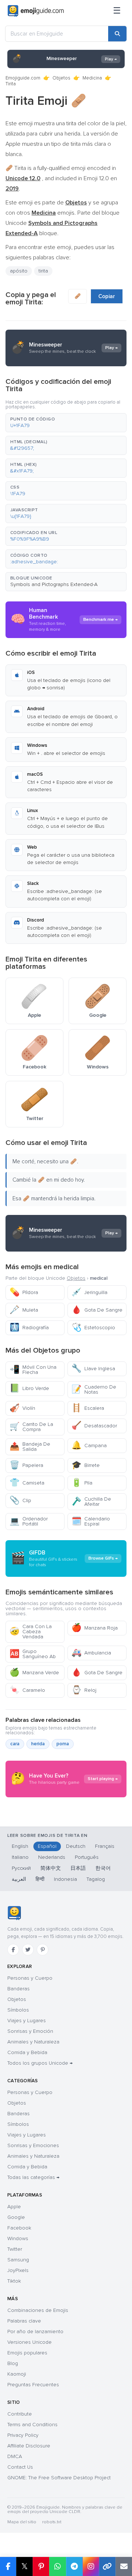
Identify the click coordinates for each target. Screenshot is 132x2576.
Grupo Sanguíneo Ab (33, 1654)
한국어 (103, 1868)
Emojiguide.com (23, 78)
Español (47, 1846)
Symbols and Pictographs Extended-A (54, 584)
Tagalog (96, 1879)
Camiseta (27, 1483)
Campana (89, 1445)
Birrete (86, 1465)
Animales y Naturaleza (33, 2042)
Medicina (92, 78)
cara (15, 1744)
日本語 (78, 1868)
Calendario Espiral (91, 1521)
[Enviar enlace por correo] (124, 2566)
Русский (21, 1868)
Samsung (18, 2260)
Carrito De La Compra (31, 1427)
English (20, 1846)
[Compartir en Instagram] (91, 2566)
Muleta (24, 1310)
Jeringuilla (89, 1292)
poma (63, 1744)
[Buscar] (117, 34)
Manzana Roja (95, 1628)
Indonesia (65, 1879)
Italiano (20, 1857)
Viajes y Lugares (27, 2021)
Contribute (20, 2414)
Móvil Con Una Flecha (33, 1370)
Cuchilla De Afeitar (91, 1502)
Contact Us (20, 2467)
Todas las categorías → (33, 2177)
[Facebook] (13, 1950)
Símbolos (18, 2010)
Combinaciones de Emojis (38, 2310)
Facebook (19, 2228)
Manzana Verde (34, 1673)
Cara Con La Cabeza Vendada (31, 1632)
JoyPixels (18, 2270)
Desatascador (94, 1426)
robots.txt (52, 2522)
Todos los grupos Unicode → (40, 2063)
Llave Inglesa (93, 1369)
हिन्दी (40, 1879)
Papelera (26, 1465)
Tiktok (14, 2281)
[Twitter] (28, 1950)
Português (87, 1857)
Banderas (19, 1989)
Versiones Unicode (30, 2342)
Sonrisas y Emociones (33, 2145)
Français (105, 1846)
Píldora (24, 1292)
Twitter (15, 2249)
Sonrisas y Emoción (30, 2031)
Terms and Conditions (32, 2425)
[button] (66, 423)
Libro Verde (29, 1388)
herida (38, 1744)
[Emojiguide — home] (36, 11)
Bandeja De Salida (30, 1447)
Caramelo (27, 1690)
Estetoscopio (93, 1328)
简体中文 (51, 1868)
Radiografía (29, 1328)
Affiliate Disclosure (29, 2446)
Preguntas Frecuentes (33, 2385)
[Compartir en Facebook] (8, 2566)
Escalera (88, 1408)
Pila (82, 1483)
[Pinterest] (43, 1950)
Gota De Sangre (97, 1310)
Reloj (84, 1690)
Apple (14, 2207)
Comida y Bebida (27, 2052)
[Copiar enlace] (107, 2566)
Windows (18, 2238)
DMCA (15, 2456)
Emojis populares (27, 2353)
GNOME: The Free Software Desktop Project (59, 2478)
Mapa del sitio (22, 2522)
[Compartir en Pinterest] (41, 2566)
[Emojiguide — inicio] (14, 1913)
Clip (20, 1500)
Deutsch (76, 1846)
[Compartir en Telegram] (74, 2566)
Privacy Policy (23, 2435)
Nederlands (52, 1857)
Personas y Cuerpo (30, 1978)
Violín (22, 1408)
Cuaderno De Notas (94, 1389)
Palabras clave (24, 2321)
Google (16, 2217)
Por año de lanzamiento (35, 2332)
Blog (13, 2363)
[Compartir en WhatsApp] (57, 2566)
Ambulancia (91, 1653)
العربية (19, 1879)
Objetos (61, 78)
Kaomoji (17, 2374)
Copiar (107, 296)
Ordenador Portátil (29, 1521)
